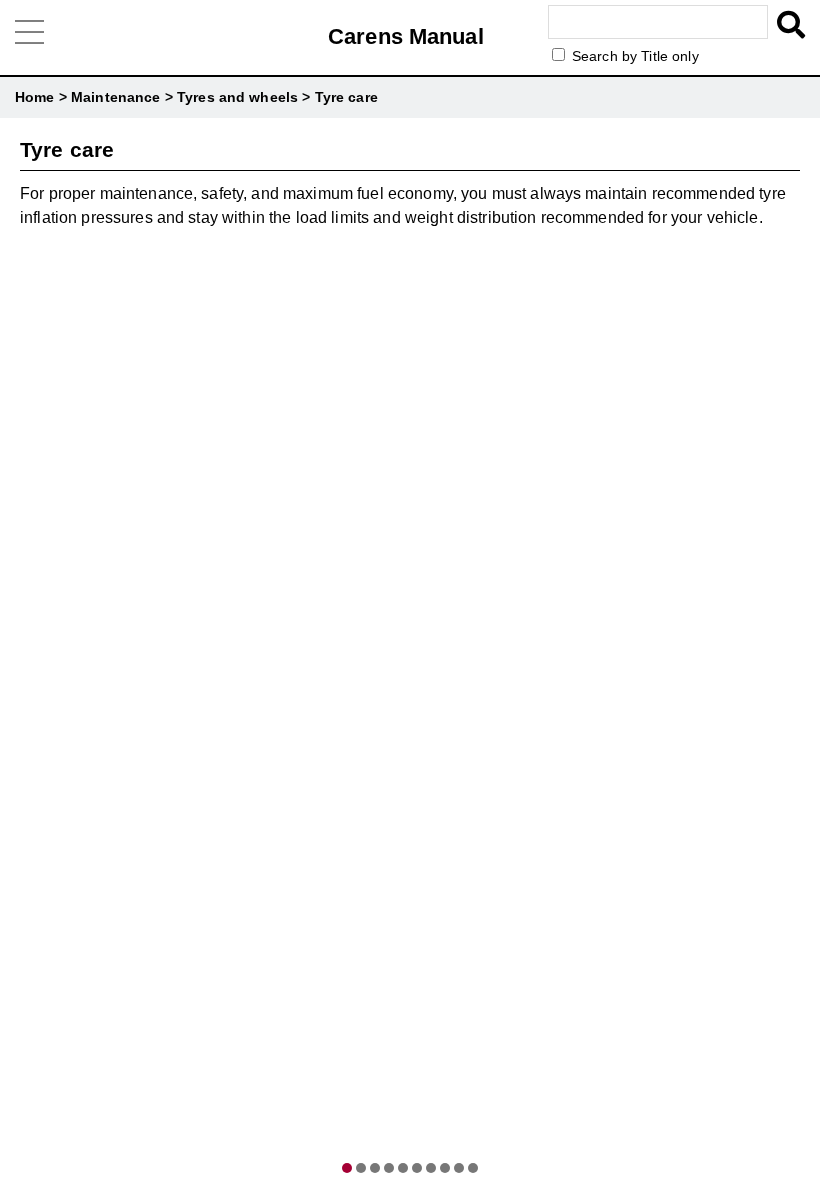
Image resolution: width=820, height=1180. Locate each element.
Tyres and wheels (237, 97)
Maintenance (116, 97)
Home (35, 97)
